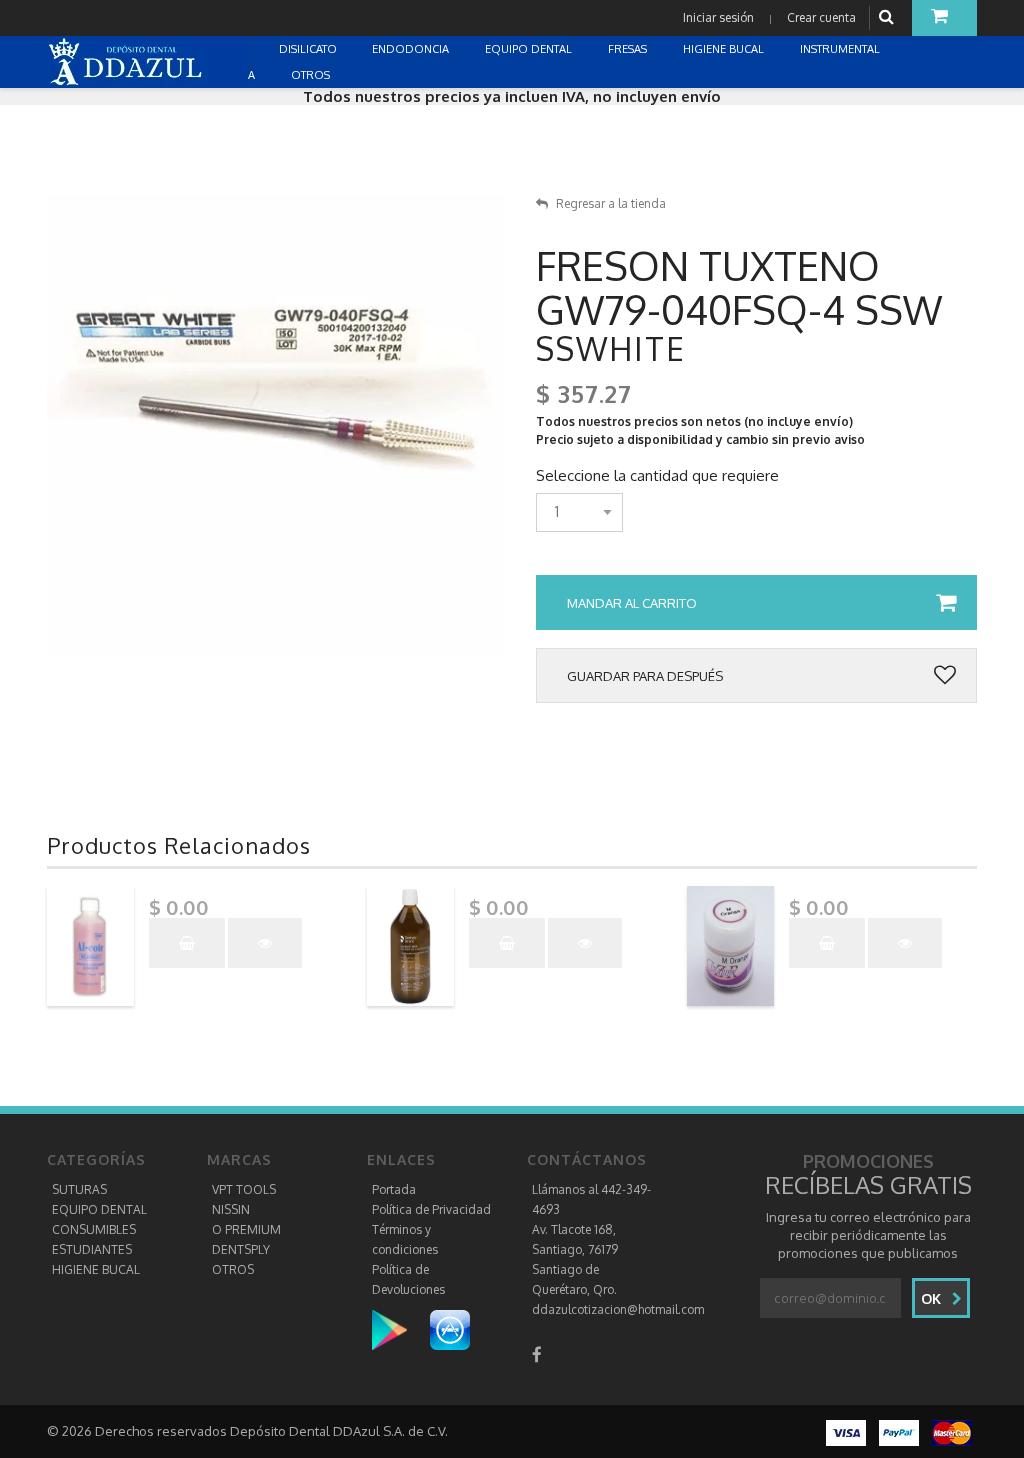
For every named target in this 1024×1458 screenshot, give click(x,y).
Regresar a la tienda (611, 203)
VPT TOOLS (244, 1189)
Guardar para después (645, 676)
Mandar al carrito (632, 603)
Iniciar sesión (718, 17)
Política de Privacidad (431, 1209)
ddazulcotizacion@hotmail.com (618, 1309)
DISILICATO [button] (309, 49)
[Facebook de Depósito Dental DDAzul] (537, 1354)
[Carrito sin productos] (944, 18)
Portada (394, 1189)
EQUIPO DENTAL (99, 1209)
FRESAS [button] (629, 49)
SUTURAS (79, 1189)
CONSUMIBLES (94, 1229)
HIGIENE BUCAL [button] (725, 49)
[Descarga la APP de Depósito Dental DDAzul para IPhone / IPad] (450, 1329)
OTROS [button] (312, 75)
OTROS (233, 1269)
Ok (933, 1298)
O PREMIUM (246, 1229)
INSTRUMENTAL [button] (841, 49)
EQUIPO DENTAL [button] (530, 49)
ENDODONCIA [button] (412, 49)
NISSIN (231, 1209)
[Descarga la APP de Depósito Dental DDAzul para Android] (399, 1329)
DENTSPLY (241, 1249)
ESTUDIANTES (92, 1249)
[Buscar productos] (889, 17)
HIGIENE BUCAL (96, 1269)
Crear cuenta (821, 17)
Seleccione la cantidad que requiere (657, 476)
